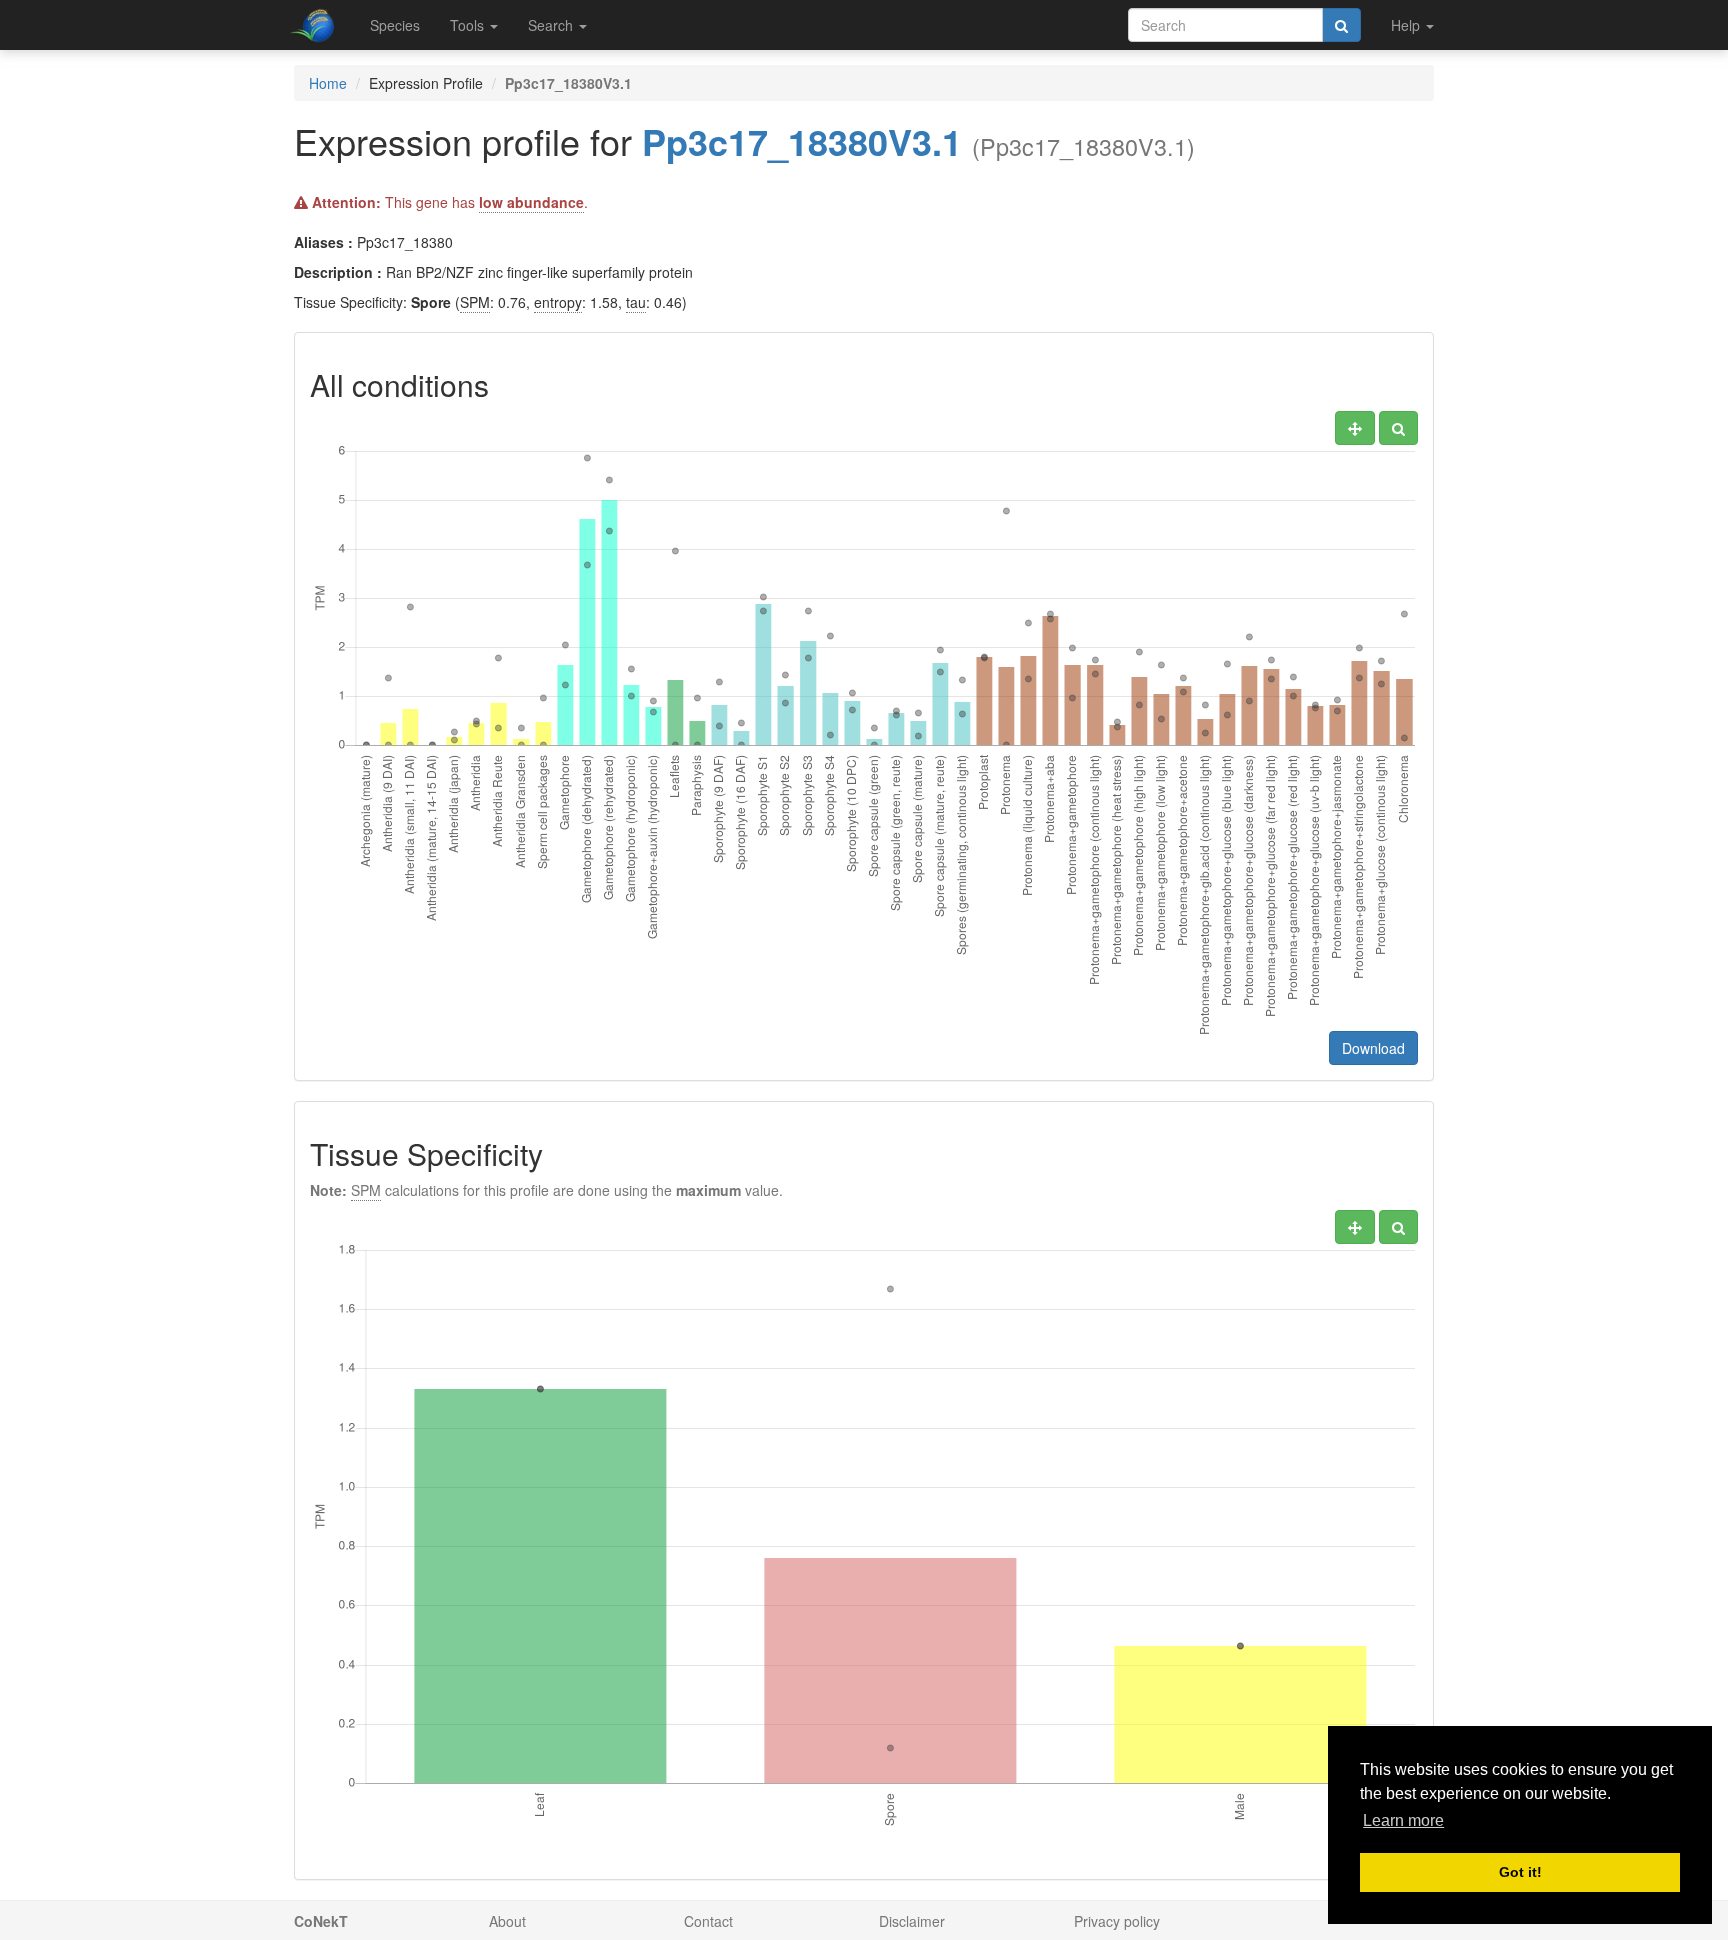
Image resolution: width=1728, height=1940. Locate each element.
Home (328, 83)
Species (395, 25)
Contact (708, 1921)
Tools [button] (469, 25)
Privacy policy (1117, 1921)
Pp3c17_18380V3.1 (802, 141)
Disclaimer (912, 1921)
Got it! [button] (1520, 1872)
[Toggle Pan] (1355, 428)
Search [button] (552, 25)
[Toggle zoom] (1398, 428)
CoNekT (321, 1921)
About (507, 1921)
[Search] (1341, 25)
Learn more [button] (1403, 1820)
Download (1373, 1048)
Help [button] (1407, 25)
